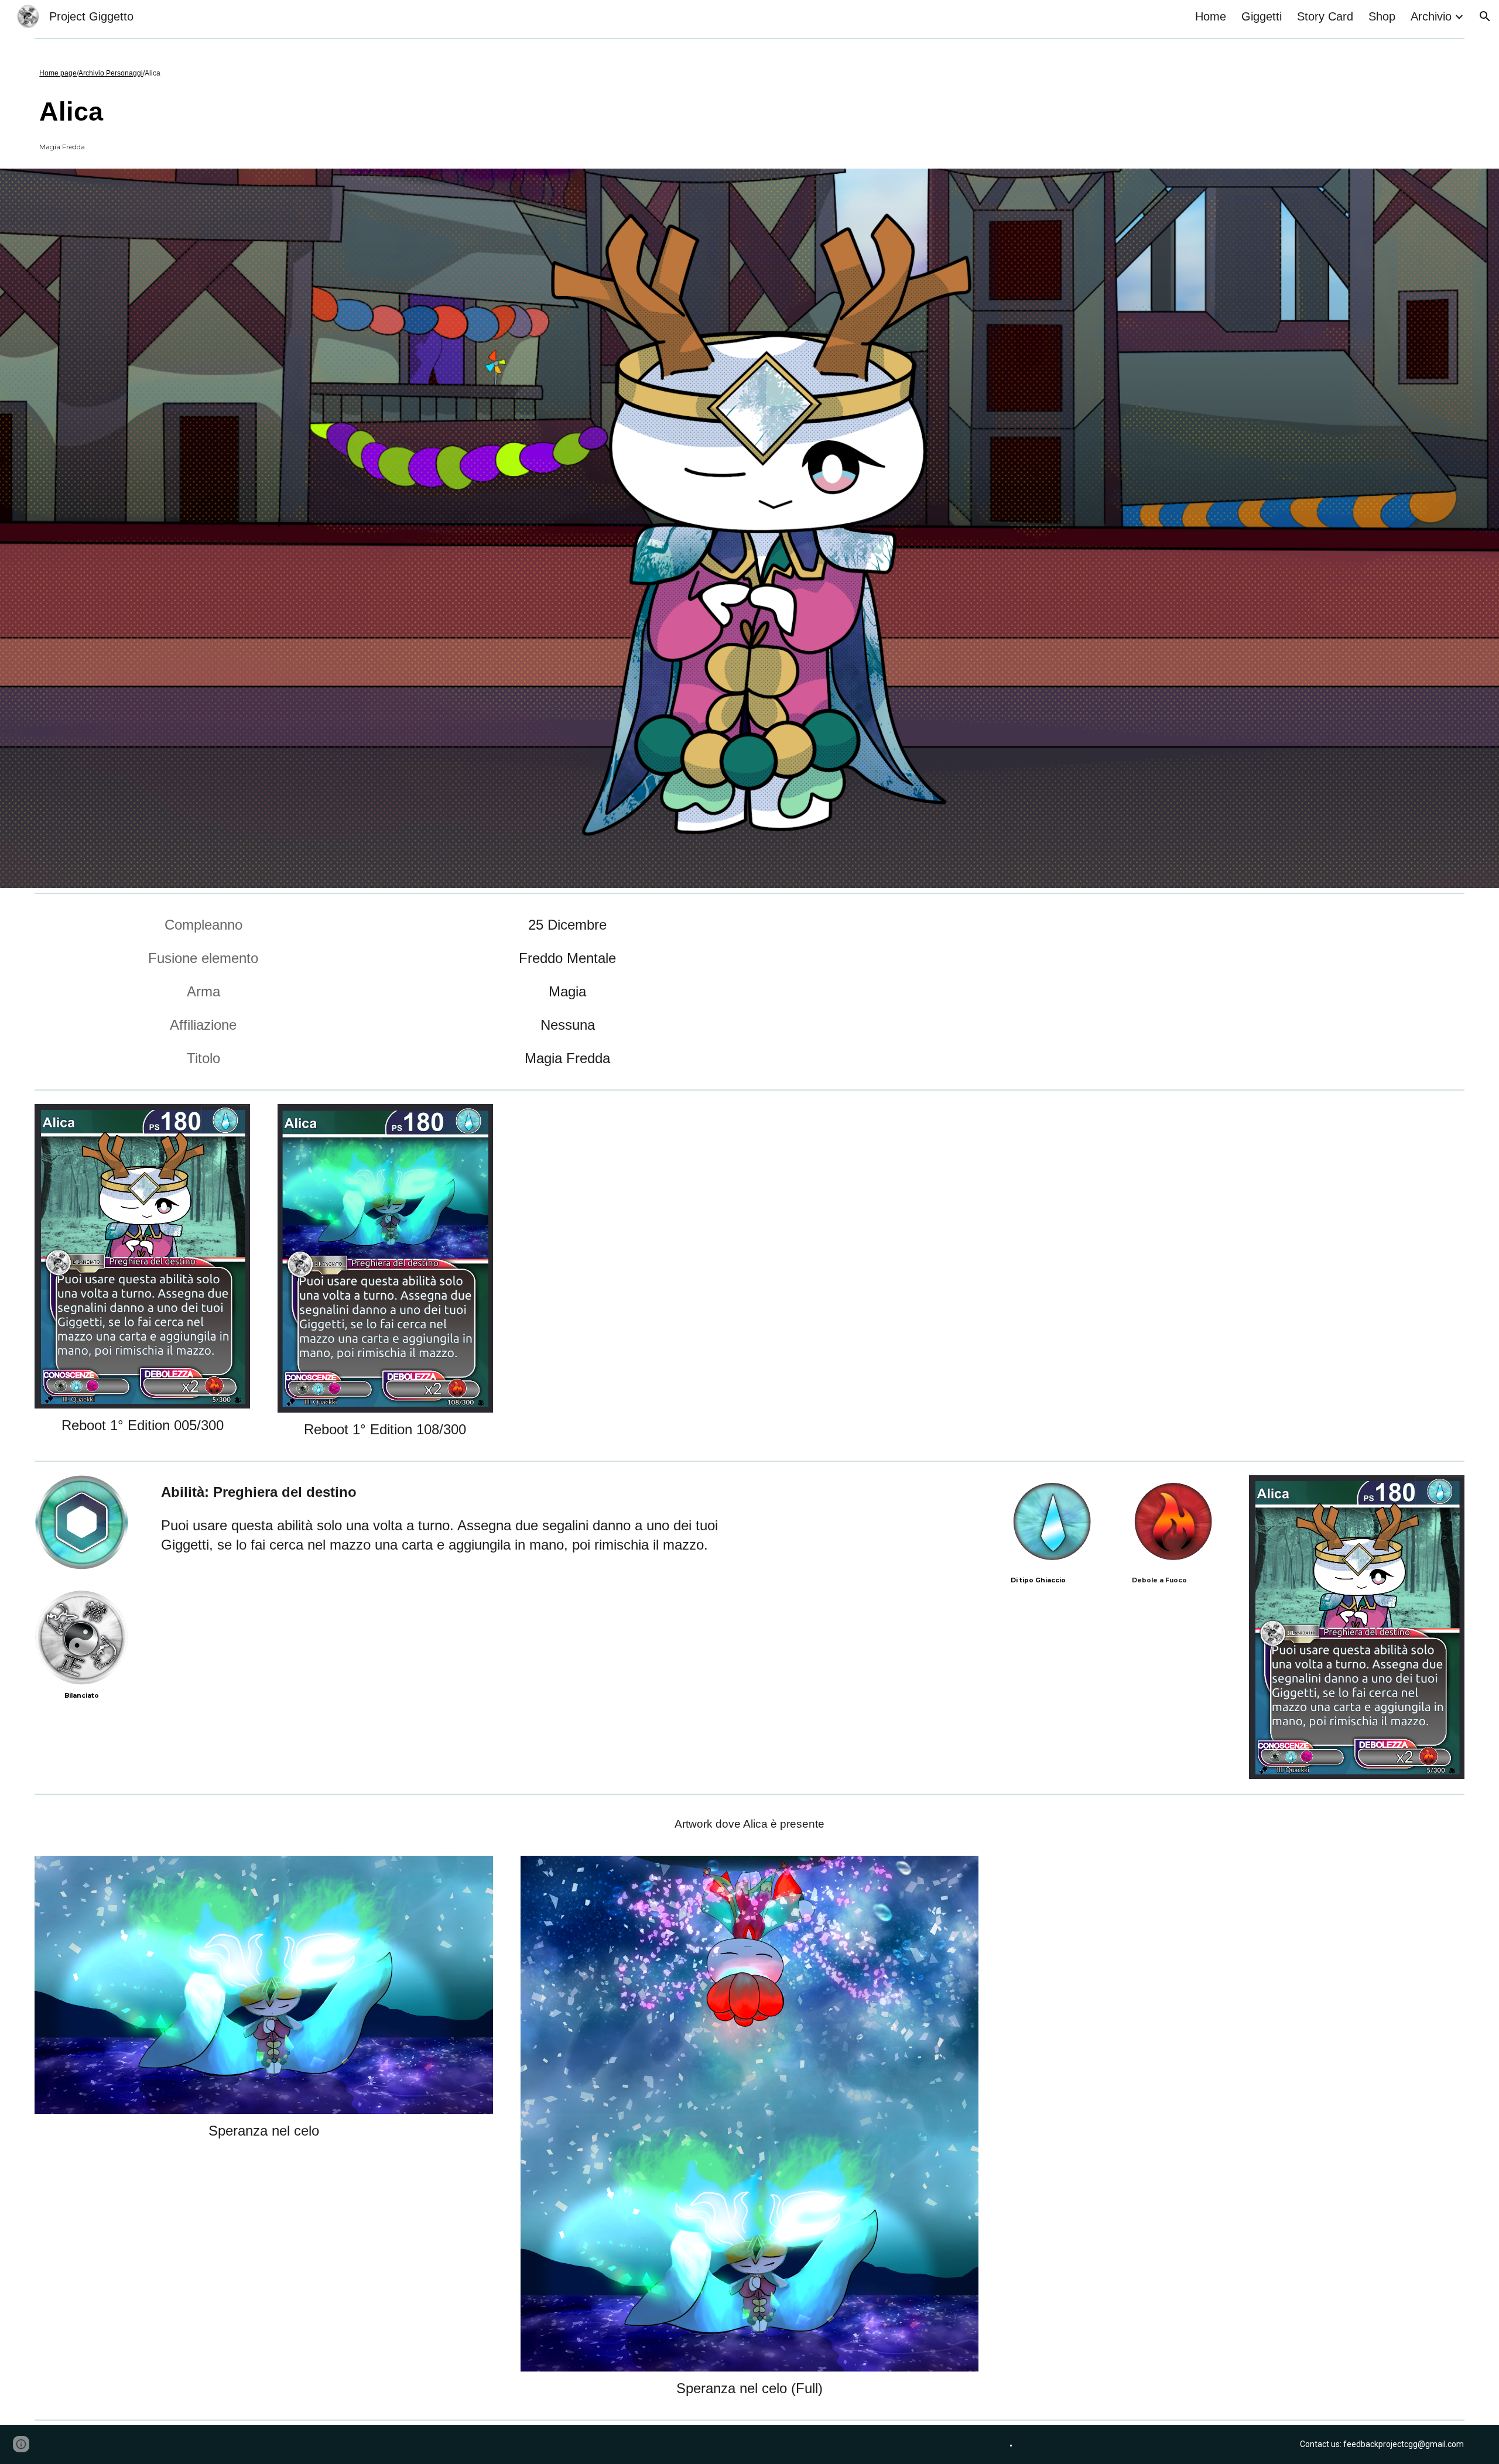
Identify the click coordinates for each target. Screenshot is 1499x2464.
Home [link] (1211, 16)
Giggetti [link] (1262, 16)
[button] (1485, 16)
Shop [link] (1382, 16)
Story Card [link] (1325, 16)
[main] (324, 71)
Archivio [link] (1431, 16)
